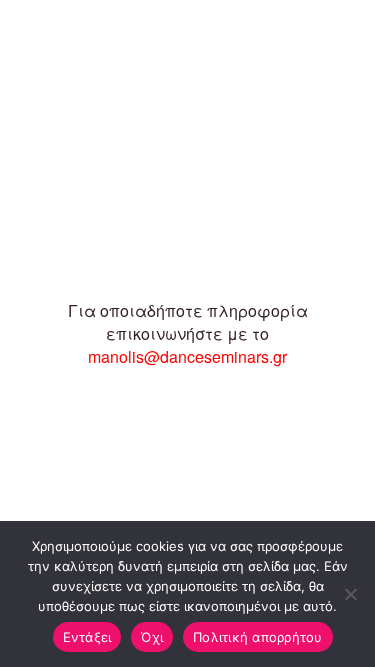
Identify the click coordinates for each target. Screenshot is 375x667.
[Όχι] (350, 594)
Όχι (152, 637)
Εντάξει (87, 637)
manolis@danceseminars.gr (187, 356)
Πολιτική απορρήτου (258, 637)
